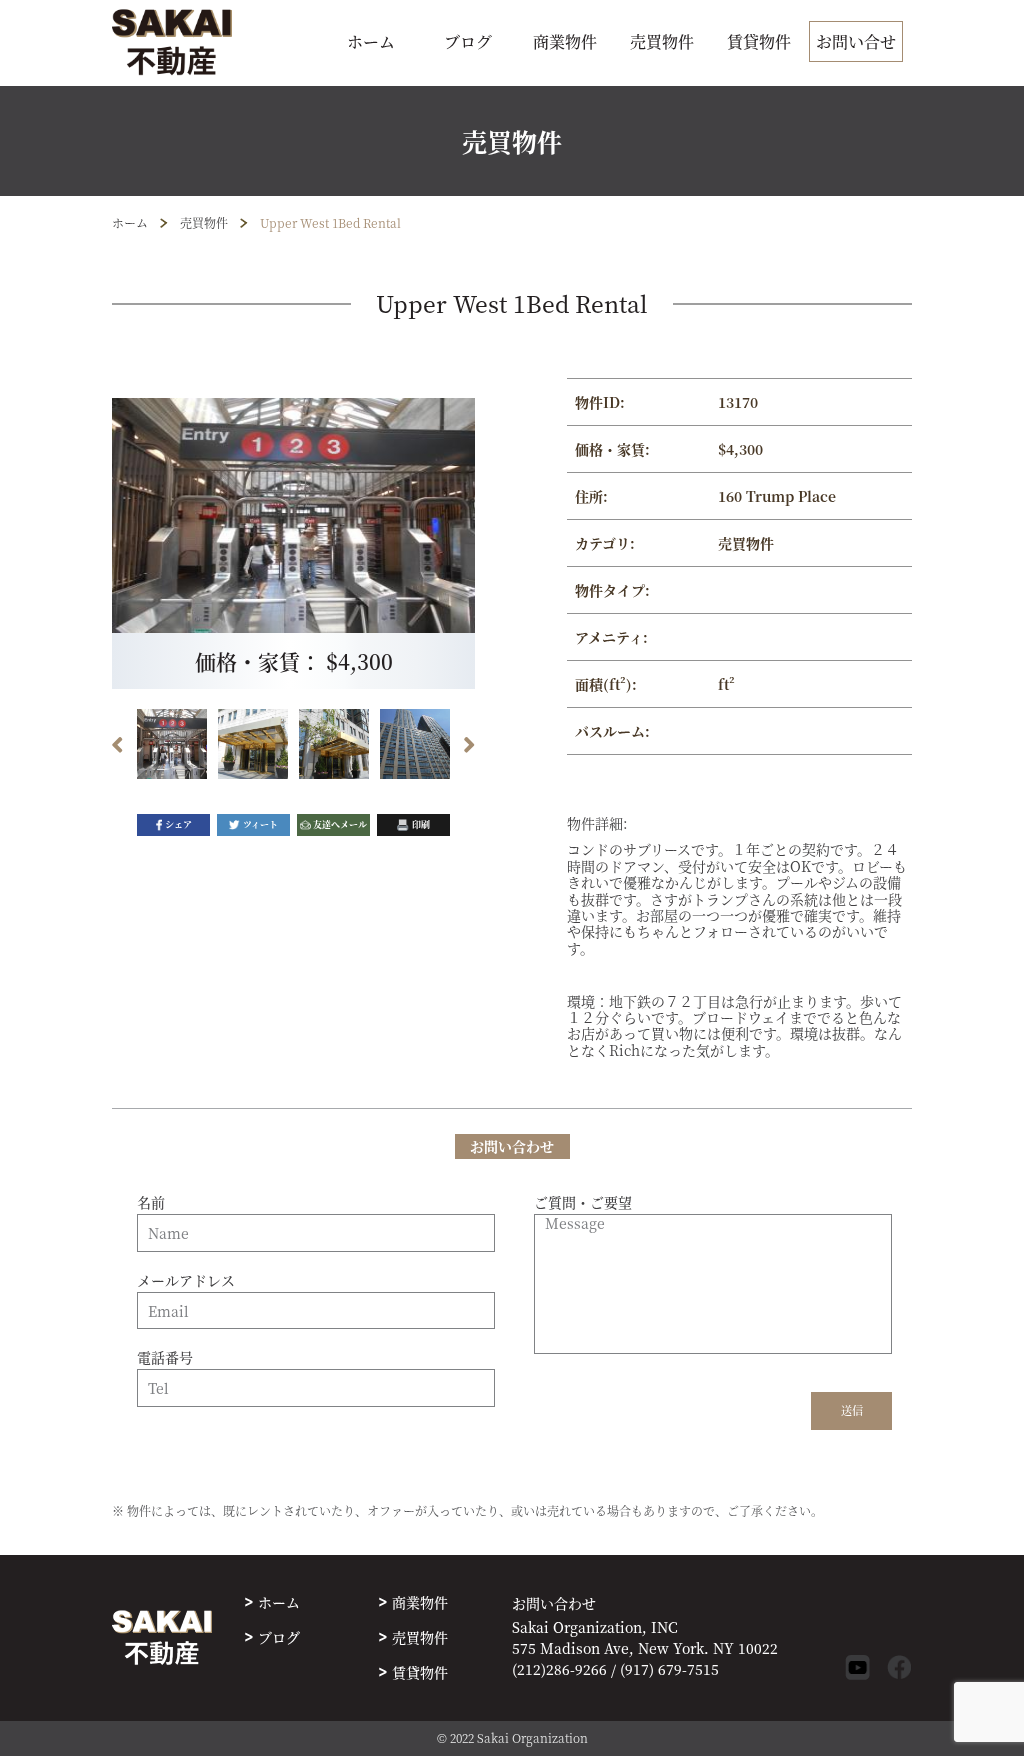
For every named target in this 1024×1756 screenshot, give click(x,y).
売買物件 (662, 41)
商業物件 (565, 41)
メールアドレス (186, 1281)
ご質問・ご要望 (583, 1203)
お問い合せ (856, 41)
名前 (151, 1203)
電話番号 (165, 1358)
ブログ (468, 41)
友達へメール (340, 824)
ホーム (371, 41)
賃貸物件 (759, 41)
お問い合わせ (554, 1603)
